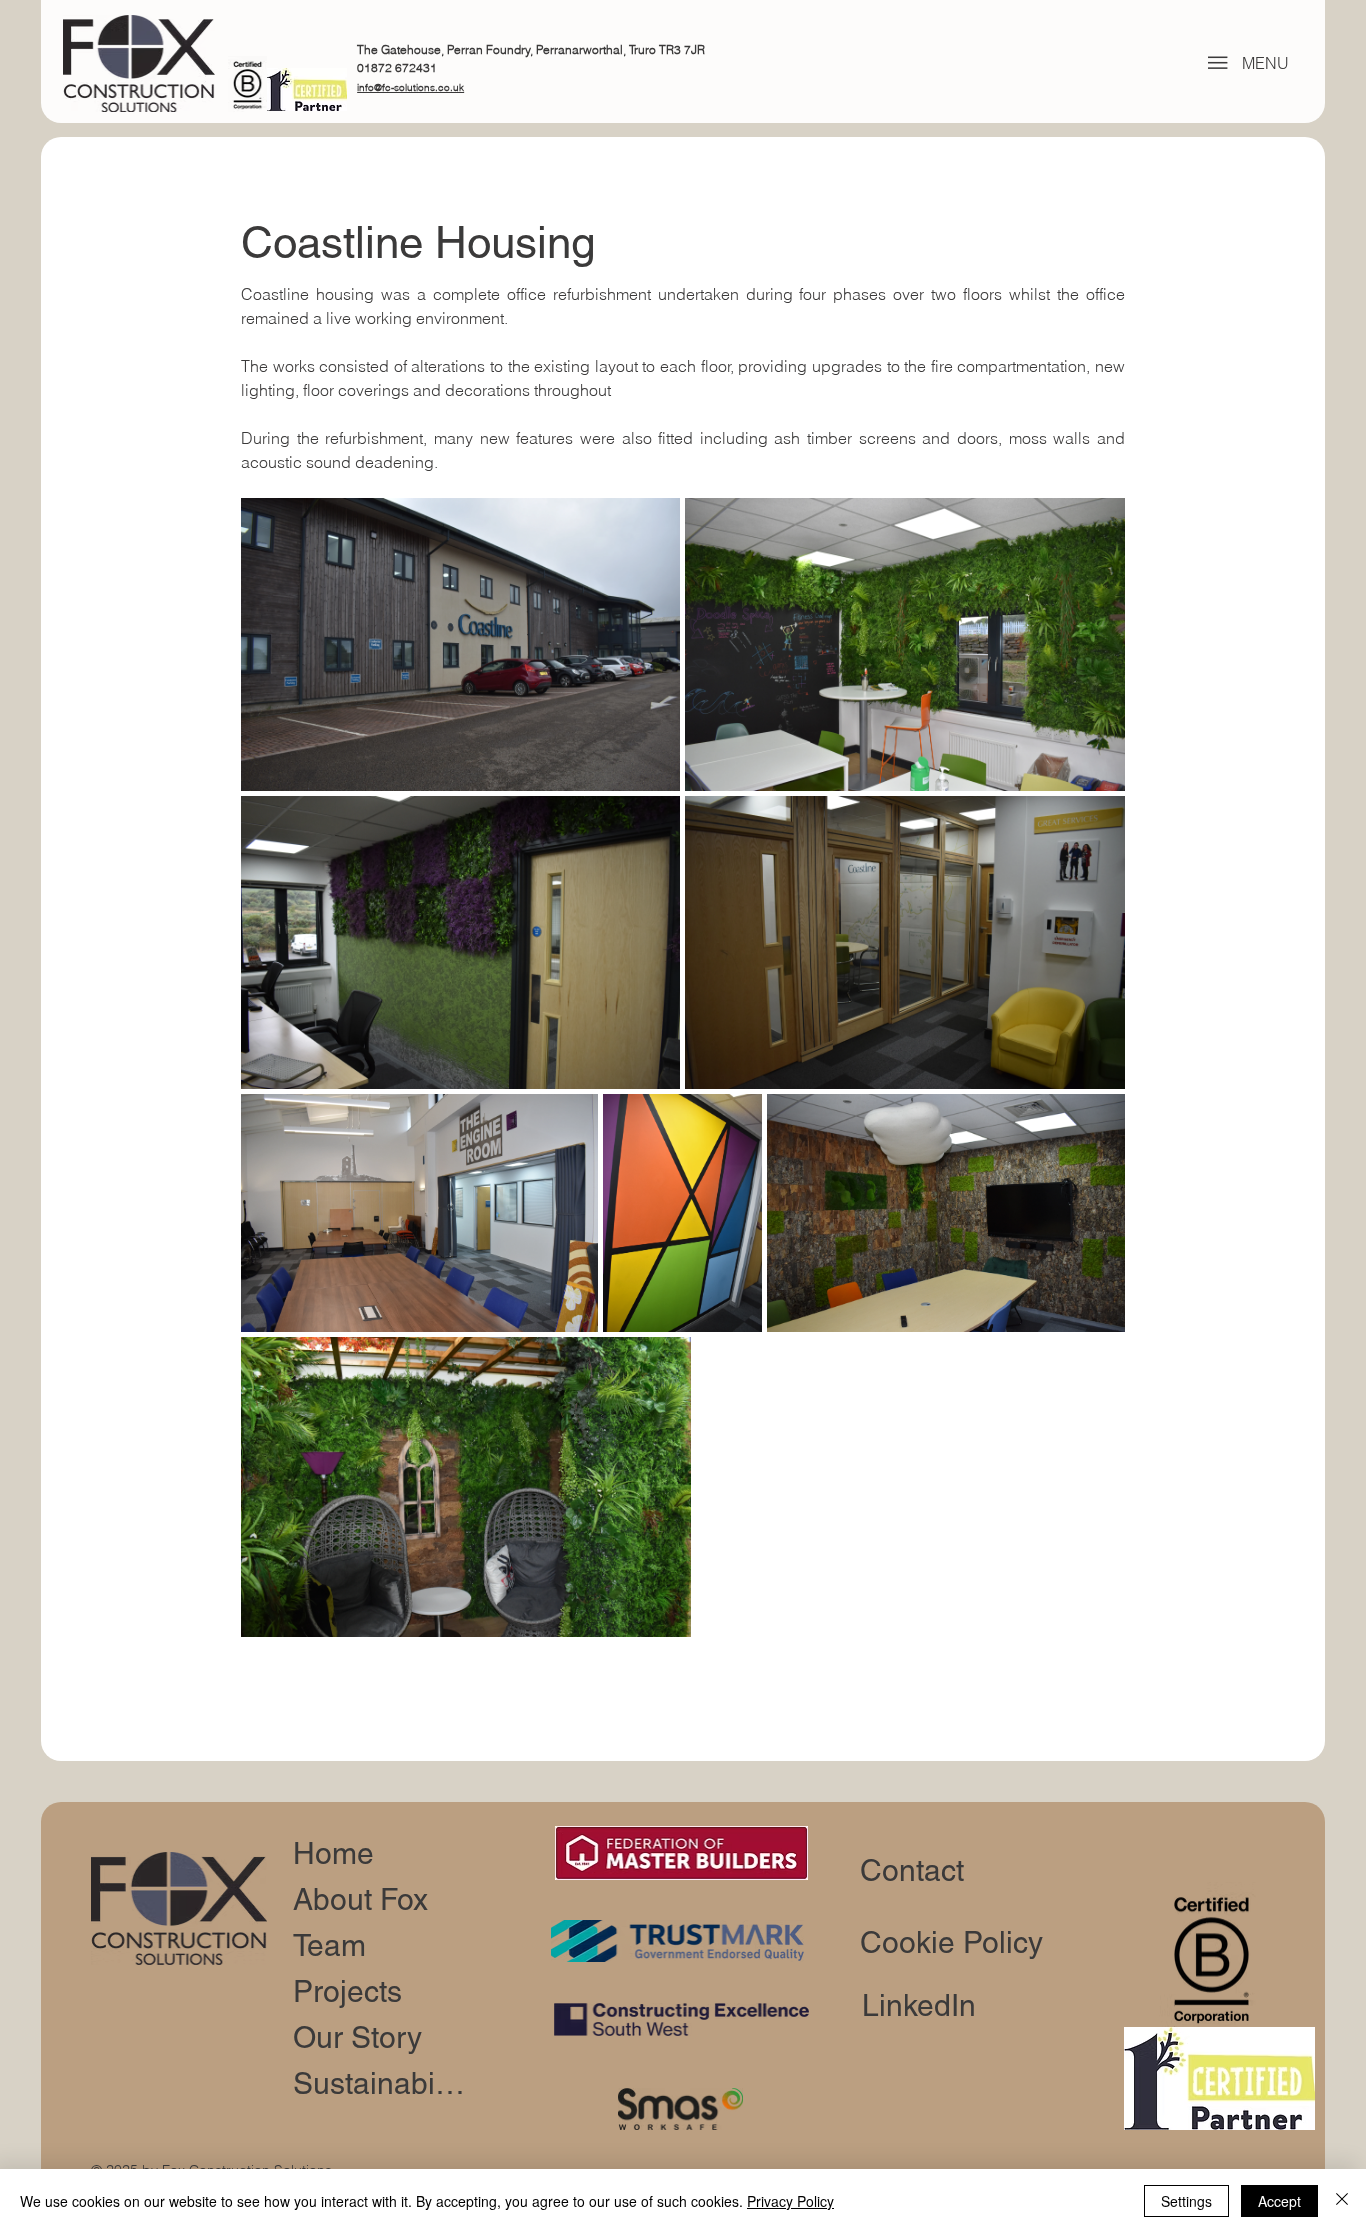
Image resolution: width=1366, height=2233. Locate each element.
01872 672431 (397, 67)
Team (329, 1945)
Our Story (357, 2037)
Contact (912, 1870)
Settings (1186, 2201)
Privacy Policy (790, 2201)
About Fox (360, 1899)
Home (333, 1853)
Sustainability (381, 2083)
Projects (347, 1991)
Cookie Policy (951, 1942)
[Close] (1342, 2201)
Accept (1279, 2201)
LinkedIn (919, 2005)
